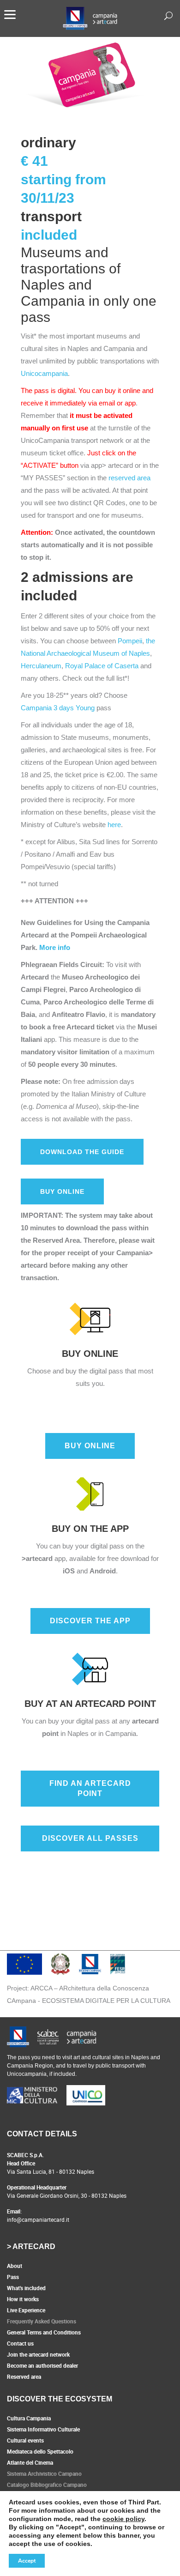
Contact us (20, 2343)
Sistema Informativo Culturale (43, 2429)
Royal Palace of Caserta (102, 666)
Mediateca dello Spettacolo (40, 2451)
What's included (26, 2288)
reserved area (129, 478)
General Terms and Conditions (44, 2332)
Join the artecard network (38, 2354)
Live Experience (26, 2310)
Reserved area (24, 2376)
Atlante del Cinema (30, 2462)
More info (55, 947)
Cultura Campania (29, 2418)
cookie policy (123, 2519)
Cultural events (25, 2440)
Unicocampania (44, 373)
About (15, 2266)
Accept (27, 2561)
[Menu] (10, 14)
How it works (23, 2299)
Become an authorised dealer (42, 2365)
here (114, 825)
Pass (13, 2277)
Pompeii (130, 641)
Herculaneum (41, 666)
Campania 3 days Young (58, 708)
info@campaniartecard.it (38, 2219)
